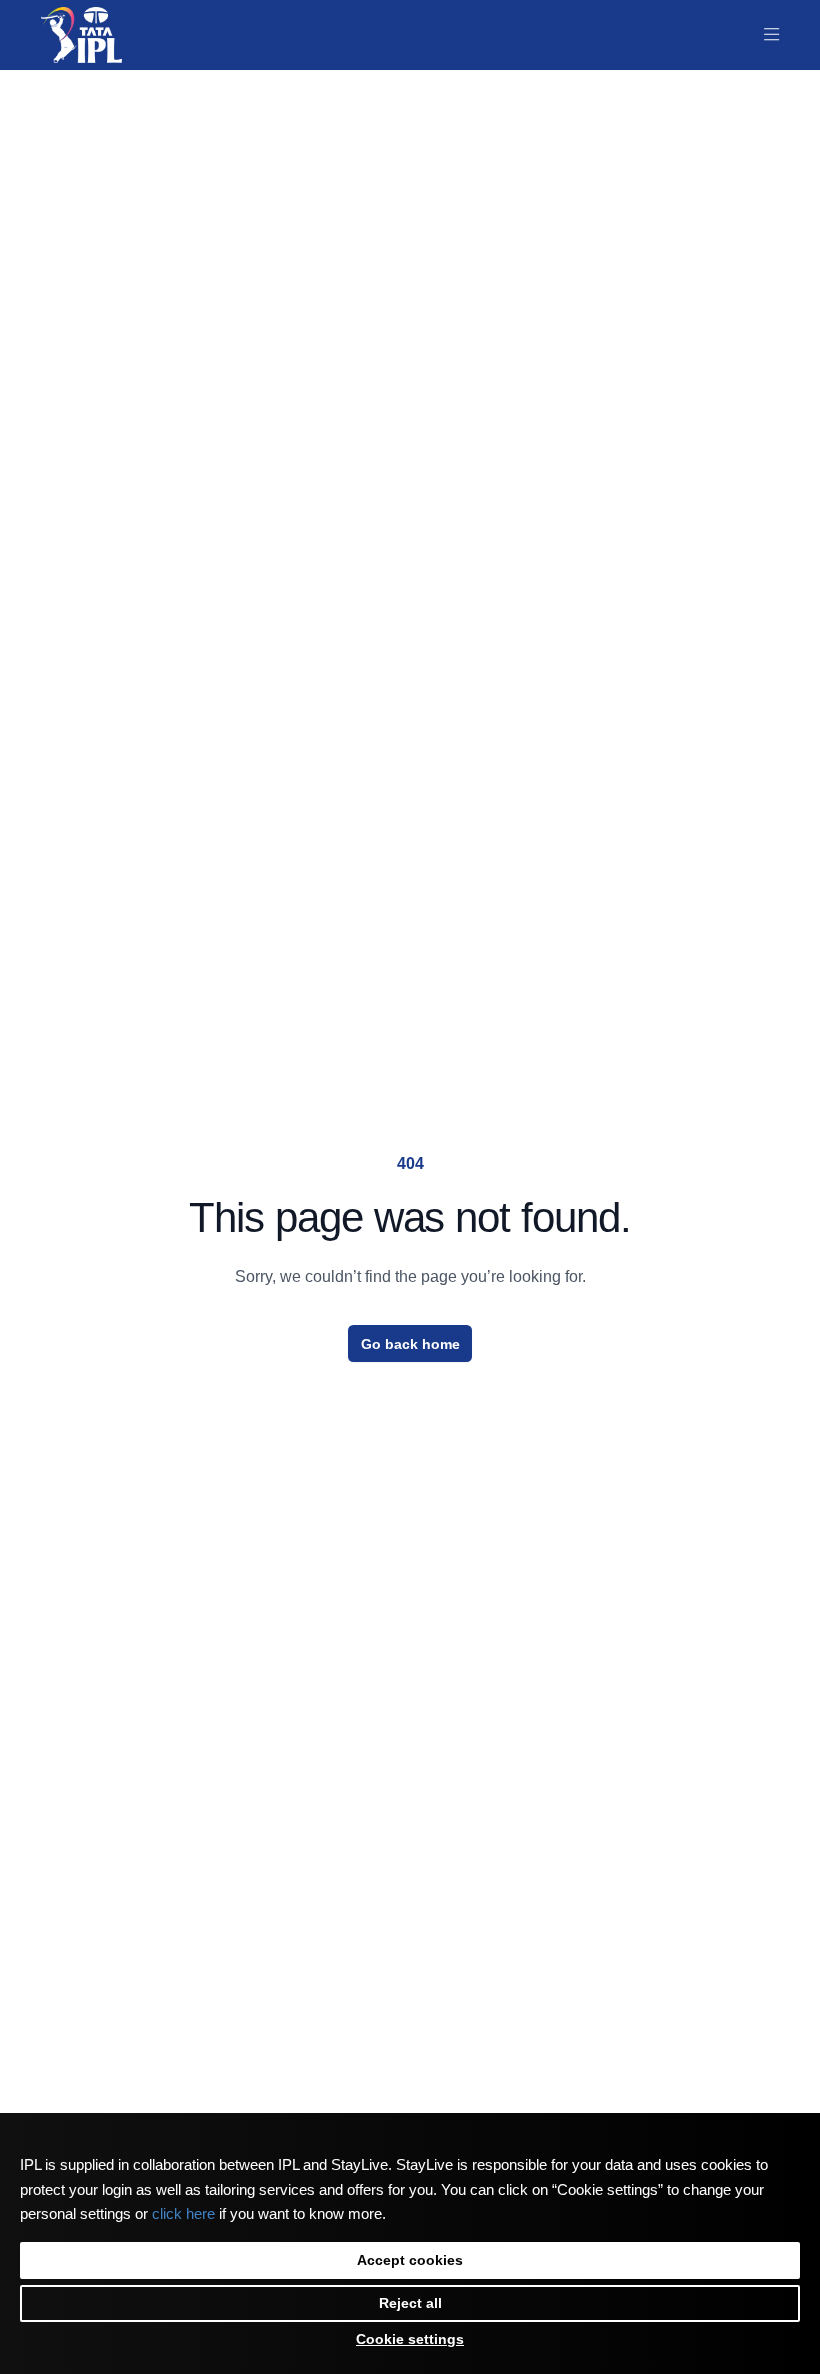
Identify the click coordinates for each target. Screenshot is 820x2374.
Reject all (410, 2303)
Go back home (410, 1344)
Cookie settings (410, 2339)
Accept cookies (410, 2260)
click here (183, 2214)
